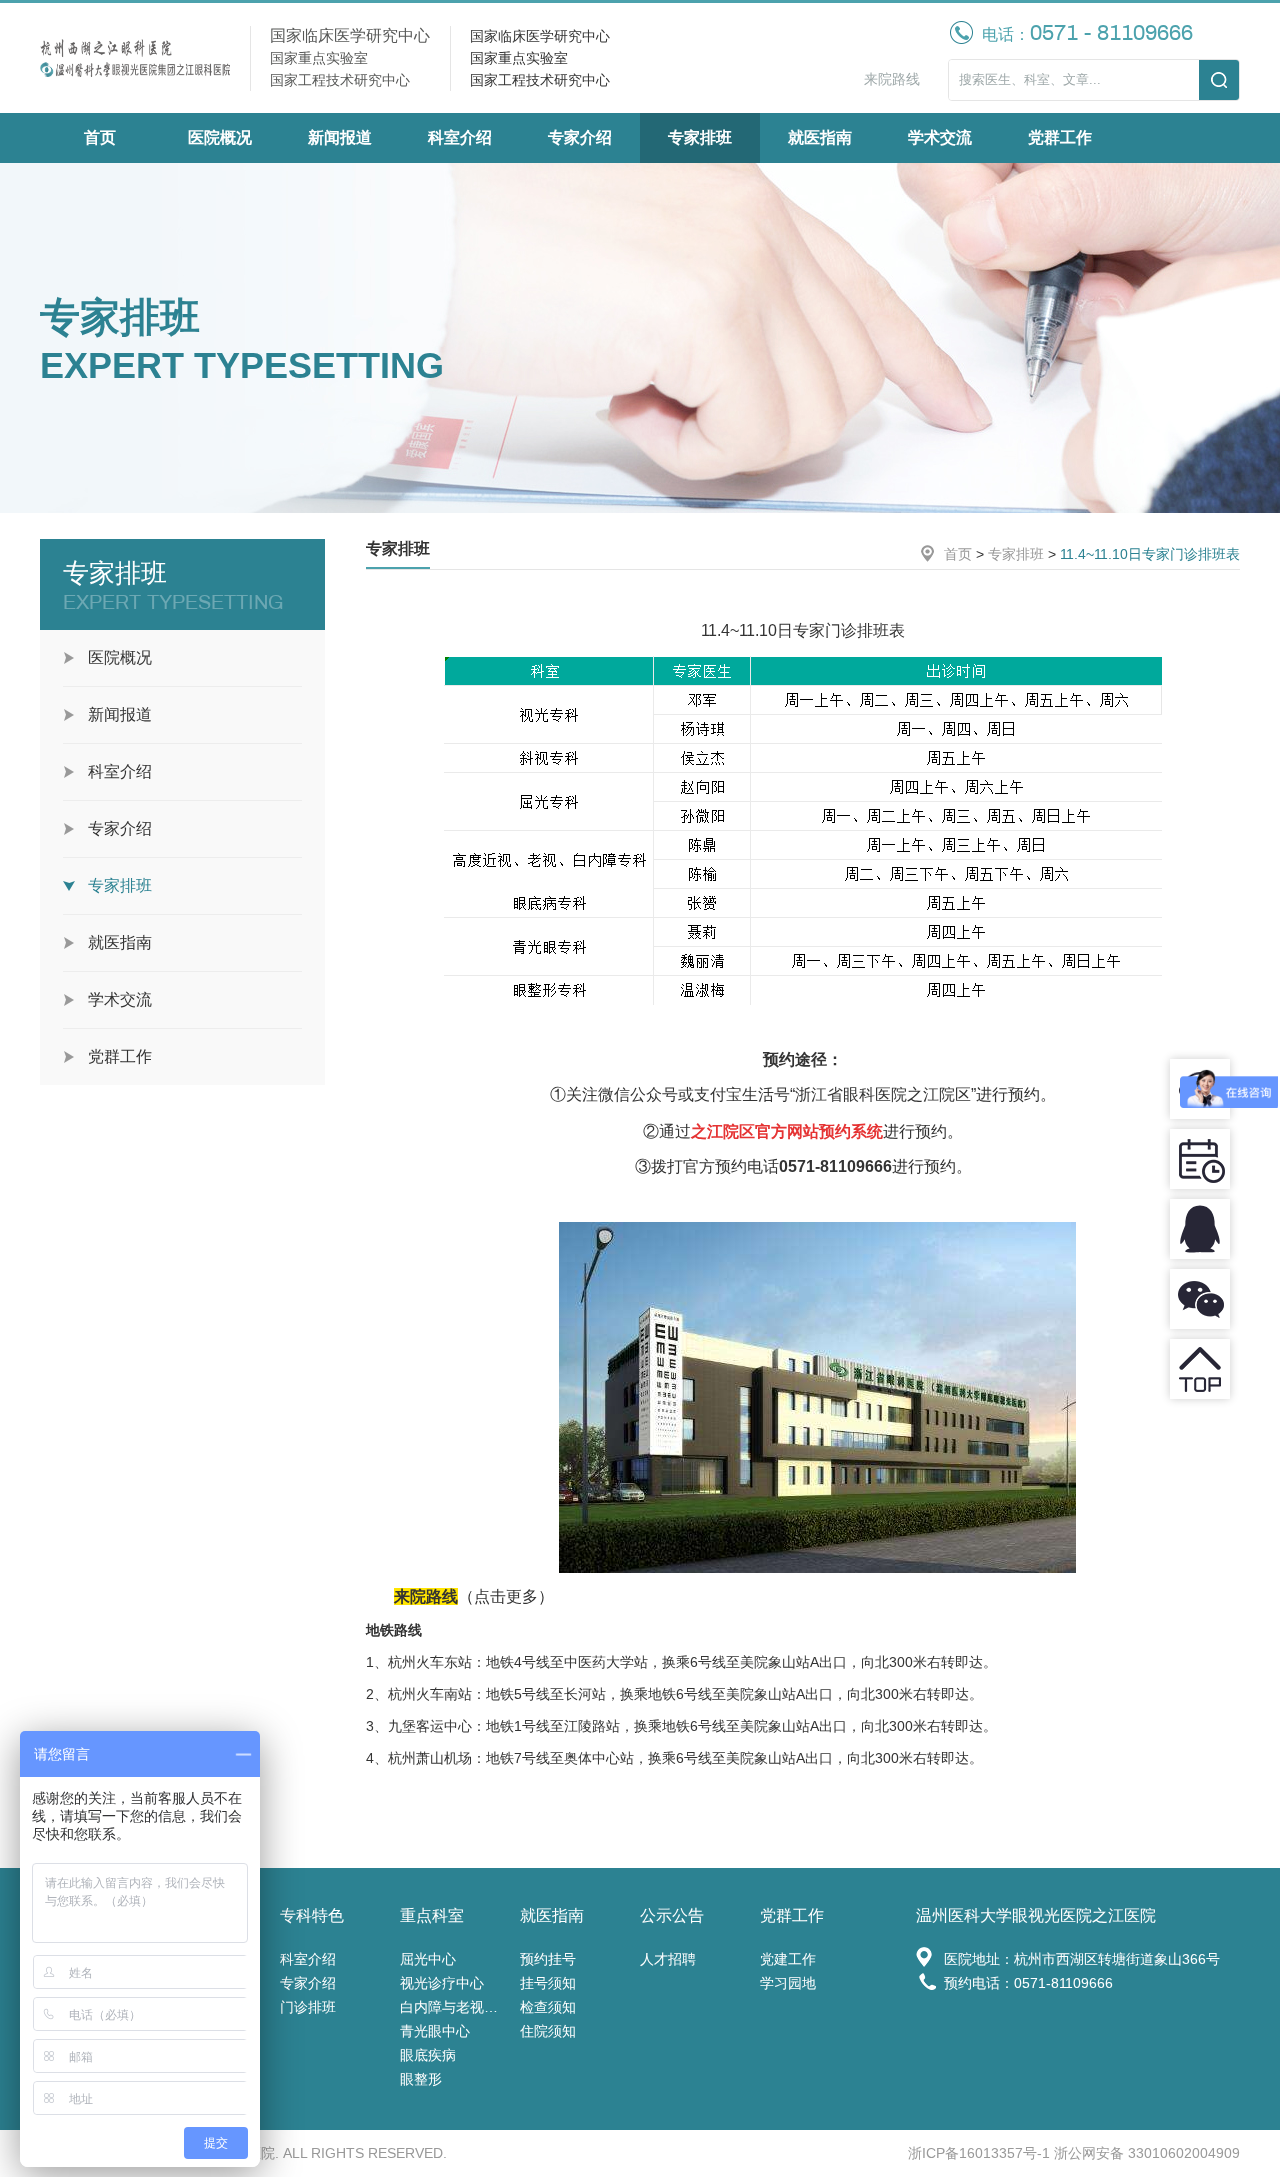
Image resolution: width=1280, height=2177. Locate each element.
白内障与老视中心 (455, 2007)
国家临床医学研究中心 (540, 36)
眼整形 (421, 2079)
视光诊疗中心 (442, 1983)
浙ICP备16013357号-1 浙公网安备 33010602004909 (1074, 2153)
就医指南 (820, 137)
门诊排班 (308, 2007)
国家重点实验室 (519, 58)
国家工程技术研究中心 (540, 80)
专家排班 (700, 137)
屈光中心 (428, 1959)
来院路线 (892, 79)
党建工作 (788, 1959)
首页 (100, 137)
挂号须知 (548, 1983)
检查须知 (548, 2007)
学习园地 (788, 1983)
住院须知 (548, 2031)
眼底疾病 (428, 2055)
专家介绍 (580, 137)
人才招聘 (668, 1959)
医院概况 (220, 137)
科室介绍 (460, 137)
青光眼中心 (435, 2031)
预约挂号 (548, 1959)
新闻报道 (340, 137)
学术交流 (940, 137)
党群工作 (1060, 137)
